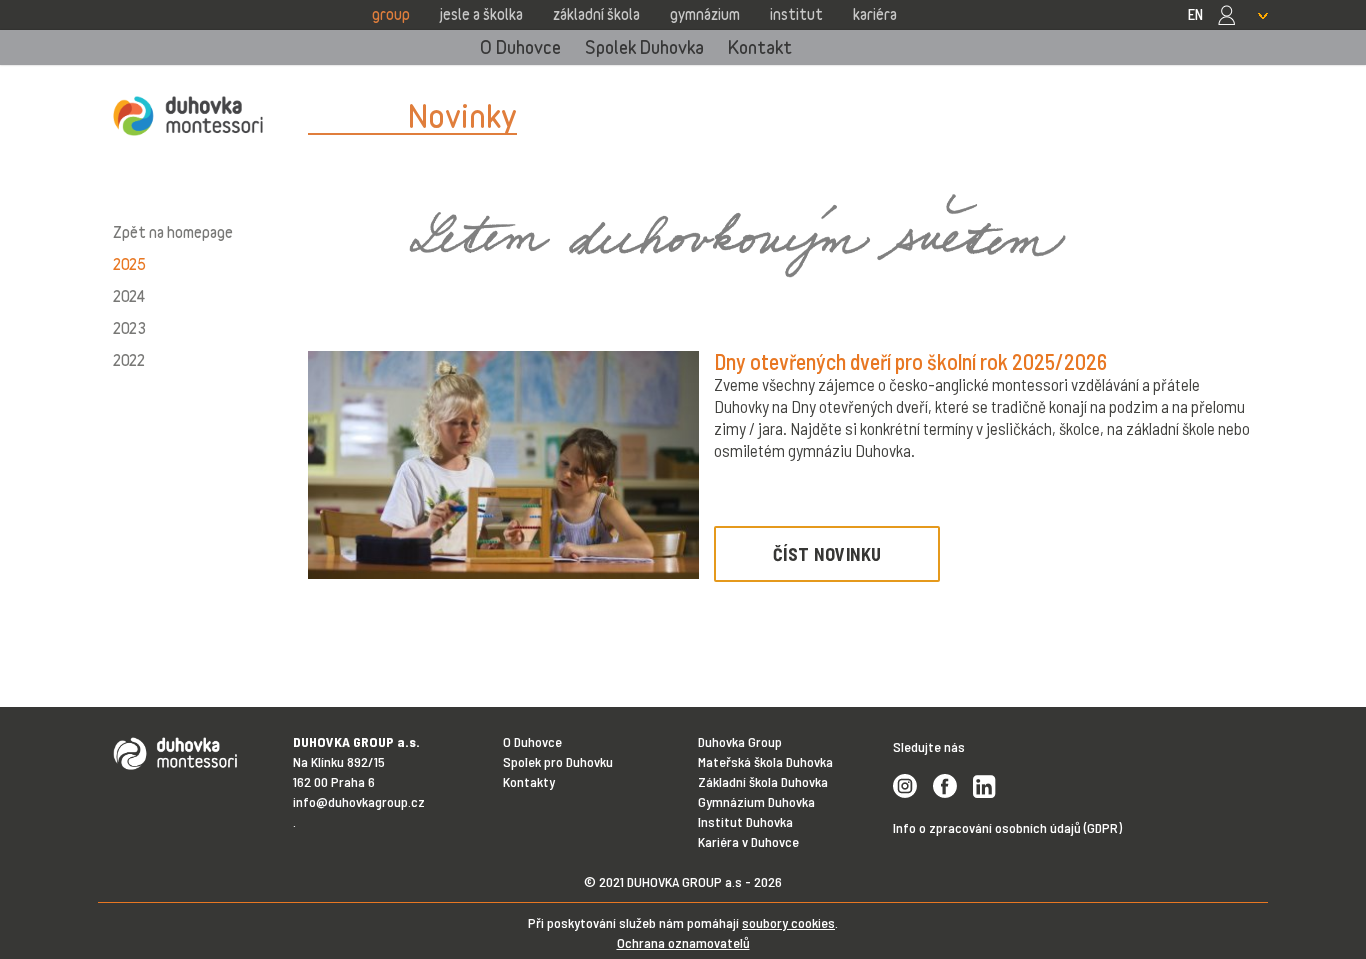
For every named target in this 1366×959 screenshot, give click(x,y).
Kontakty (529, 781)
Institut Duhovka (745, 821)
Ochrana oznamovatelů (683, 942)
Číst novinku (827, 554)
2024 (129, 296)
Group (391, 14)
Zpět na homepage (173, 232)
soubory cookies (788, 922)
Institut (796, 14)
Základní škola (596, 14)
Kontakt (760, 47)
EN (1195, 14)
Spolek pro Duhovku (558, 761)
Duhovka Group (740, 741)
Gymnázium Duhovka (756, 801)
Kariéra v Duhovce (748, 841)
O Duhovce (520, 47)
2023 (129, 328)
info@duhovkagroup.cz (359, 801)
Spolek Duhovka (644, 47)
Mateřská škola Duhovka (765, 761)
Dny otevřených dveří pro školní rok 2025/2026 (910, 361)
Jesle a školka (481, 14)
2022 (129, 360)
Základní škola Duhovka (763, 781)
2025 (129, 264)
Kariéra (875, 14)
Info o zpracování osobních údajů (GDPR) (1007, 827)
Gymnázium (705, 14)
